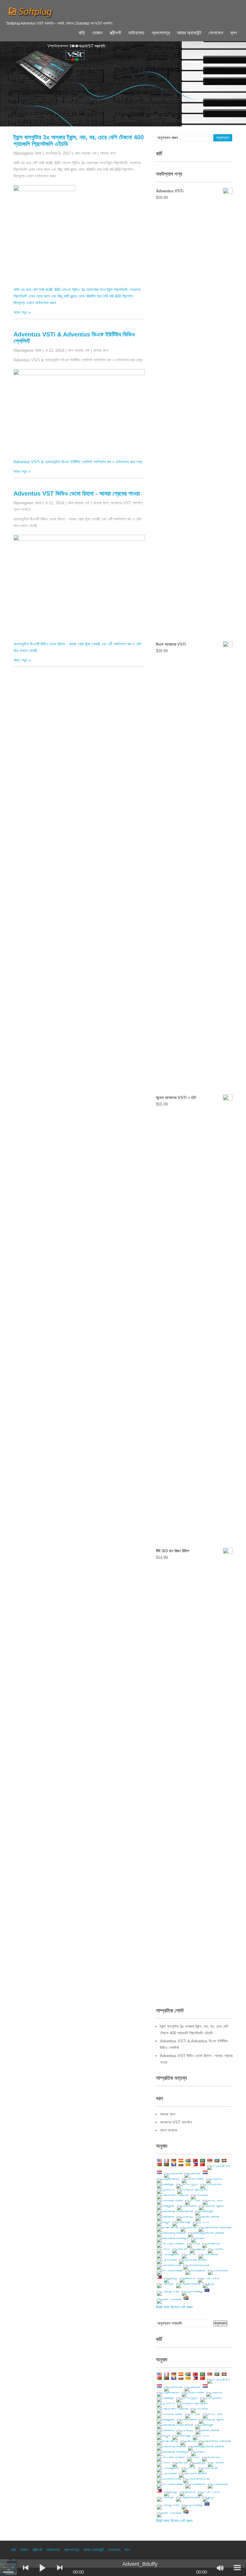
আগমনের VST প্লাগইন (127, 503)
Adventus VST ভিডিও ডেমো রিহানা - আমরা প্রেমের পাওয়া (77, 493)
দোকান (97, 33)
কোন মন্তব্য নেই (86, 153)
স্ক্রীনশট (115, 33)
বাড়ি (82, 33)
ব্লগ (234, 33)
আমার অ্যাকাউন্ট (189, 33)
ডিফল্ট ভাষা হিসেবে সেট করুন (174, 2307)
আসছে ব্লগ (108, 153)
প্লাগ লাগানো (22, 509)
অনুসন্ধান (220, 2323)
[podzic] (9, 2568)
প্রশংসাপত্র (161, 33)
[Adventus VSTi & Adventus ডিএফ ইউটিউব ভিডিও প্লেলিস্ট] (86, 374)
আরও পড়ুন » (22, 312)
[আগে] (25, 2568)
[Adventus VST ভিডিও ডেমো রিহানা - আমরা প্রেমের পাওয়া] (86, 539)
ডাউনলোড (136, 33)
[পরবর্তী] (60, 2568)
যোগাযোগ (216, 33)
